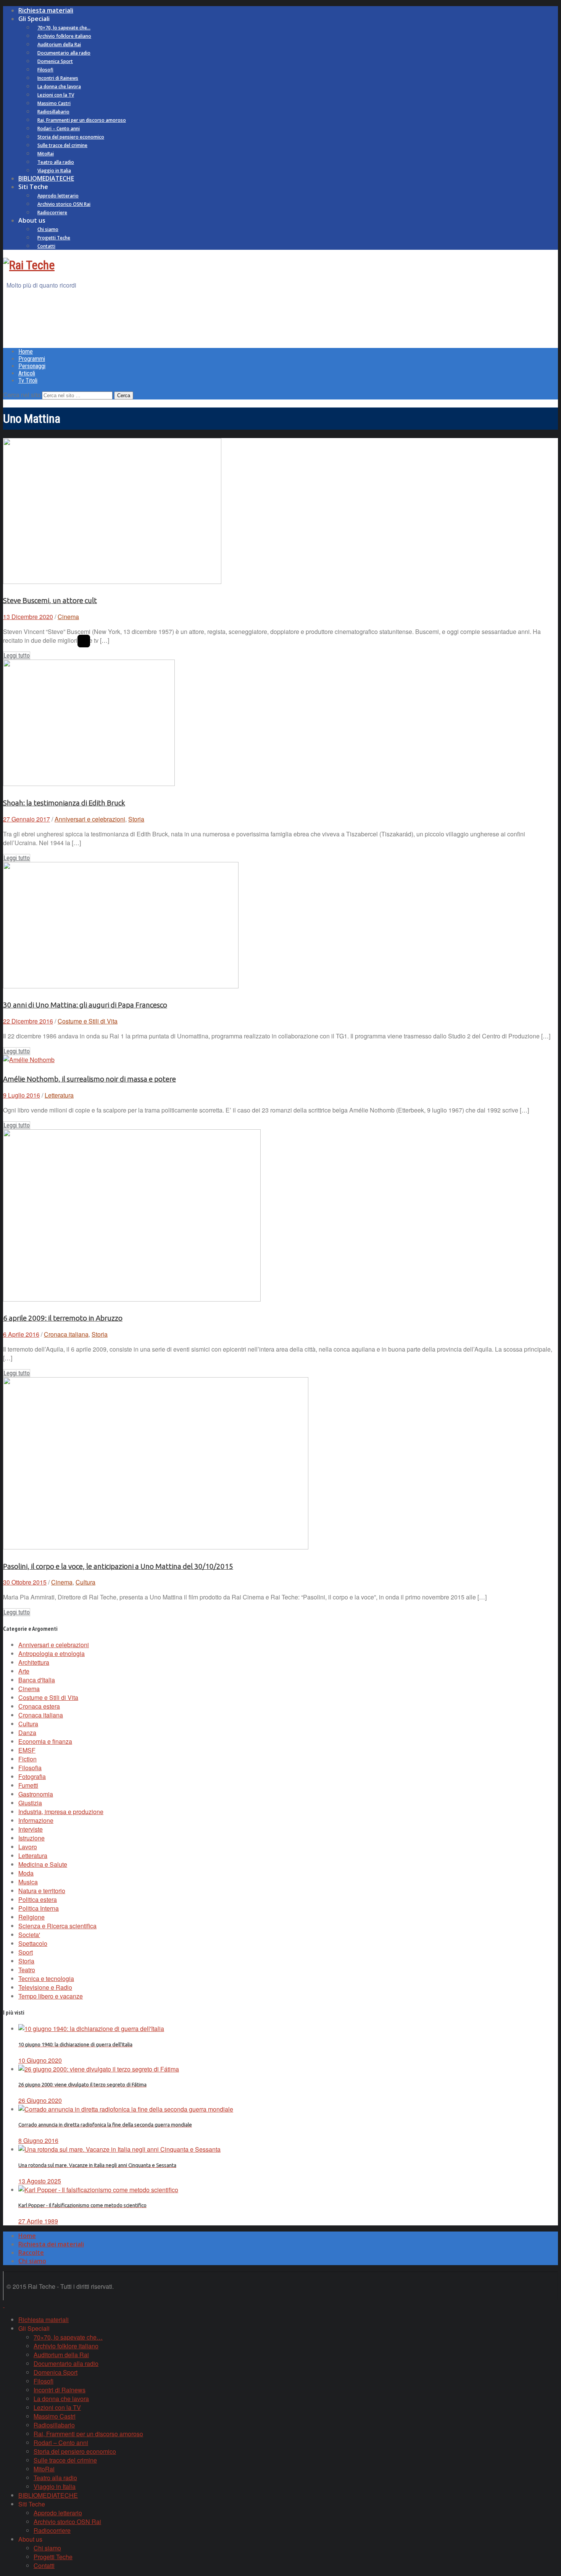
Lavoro (28, 1847)
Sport (26, 1952)
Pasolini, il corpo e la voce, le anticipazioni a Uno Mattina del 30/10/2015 (118, 1566)
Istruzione (31, 1838)
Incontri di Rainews (58, 78)
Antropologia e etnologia (52, 1653)
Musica (28, 1882)
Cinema (68, 617)
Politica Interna (39, 1908)
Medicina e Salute (43, 1864)
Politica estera (38, 1899)
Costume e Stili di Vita (88, 1021)
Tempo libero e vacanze (51, 1996)
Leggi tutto (17, 656)
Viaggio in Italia (54, 171)
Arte (24, 1671)
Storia (136, 819)
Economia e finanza (45, 1741)
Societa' (29, 1935)
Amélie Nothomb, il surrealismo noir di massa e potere (89, 1079)
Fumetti (28, 1785)
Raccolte (31, 2253)
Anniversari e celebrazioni (90, 819)
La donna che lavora (59, 87)
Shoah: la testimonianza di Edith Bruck (64, 803)
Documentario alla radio (64, 53)
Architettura (34, 1662)
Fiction (27, 1759)
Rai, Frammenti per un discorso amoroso (82, 120)
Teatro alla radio (56, 162)
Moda (26, 1873)
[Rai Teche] (29, 265)
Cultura (85, 1582)
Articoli (27, 373)
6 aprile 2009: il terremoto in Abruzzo (63, 1318)
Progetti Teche (54, 238)
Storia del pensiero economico (71, 137)
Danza (27, 1733)
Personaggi (32, 366)
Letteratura (59, 1095)
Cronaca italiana (66, 1334)
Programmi (32, 359)
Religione (31, 1917)
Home (26, 352)
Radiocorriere (52, 213)
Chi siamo (48, 229)
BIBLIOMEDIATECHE (46, 178)
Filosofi (45, 70)
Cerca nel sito (22, 395)
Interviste (31, 1829)
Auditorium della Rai (59, 44)
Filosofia (30, 1768)
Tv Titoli (28, 381)
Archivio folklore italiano (64, 36)
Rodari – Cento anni (59, 129)
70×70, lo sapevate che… (64, 28)
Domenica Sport (55, 61)
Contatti (46, 246)
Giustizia (30, 1803)
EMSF (27, 1750)
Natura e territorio (42, 1891)
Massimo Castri (54, 103)
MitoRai (46, 154)
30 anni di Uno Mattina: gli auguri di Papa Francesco (85, 1005)
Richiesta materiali (46, 10)
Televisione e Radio (45, 1987)
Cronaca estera (39, 1706)
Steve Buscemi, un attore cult (50, 601)
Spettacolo (33, 1943)
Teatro (27, 1970)
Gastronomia (36, 1794)
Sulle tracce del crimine (62, 145)
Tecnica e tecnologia (46, 1978)
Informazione (36, 1820)
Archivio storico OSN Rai (64, 204)
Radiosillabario (53, 112)
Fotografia (32, 1776)
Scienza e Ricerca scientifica (57, 1926)
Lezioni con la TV (56, 95)
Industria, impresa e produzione (61, 1812)
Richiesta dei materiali (51, 2244)
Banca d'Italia (37, 1680)
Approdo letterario (58, 196)
